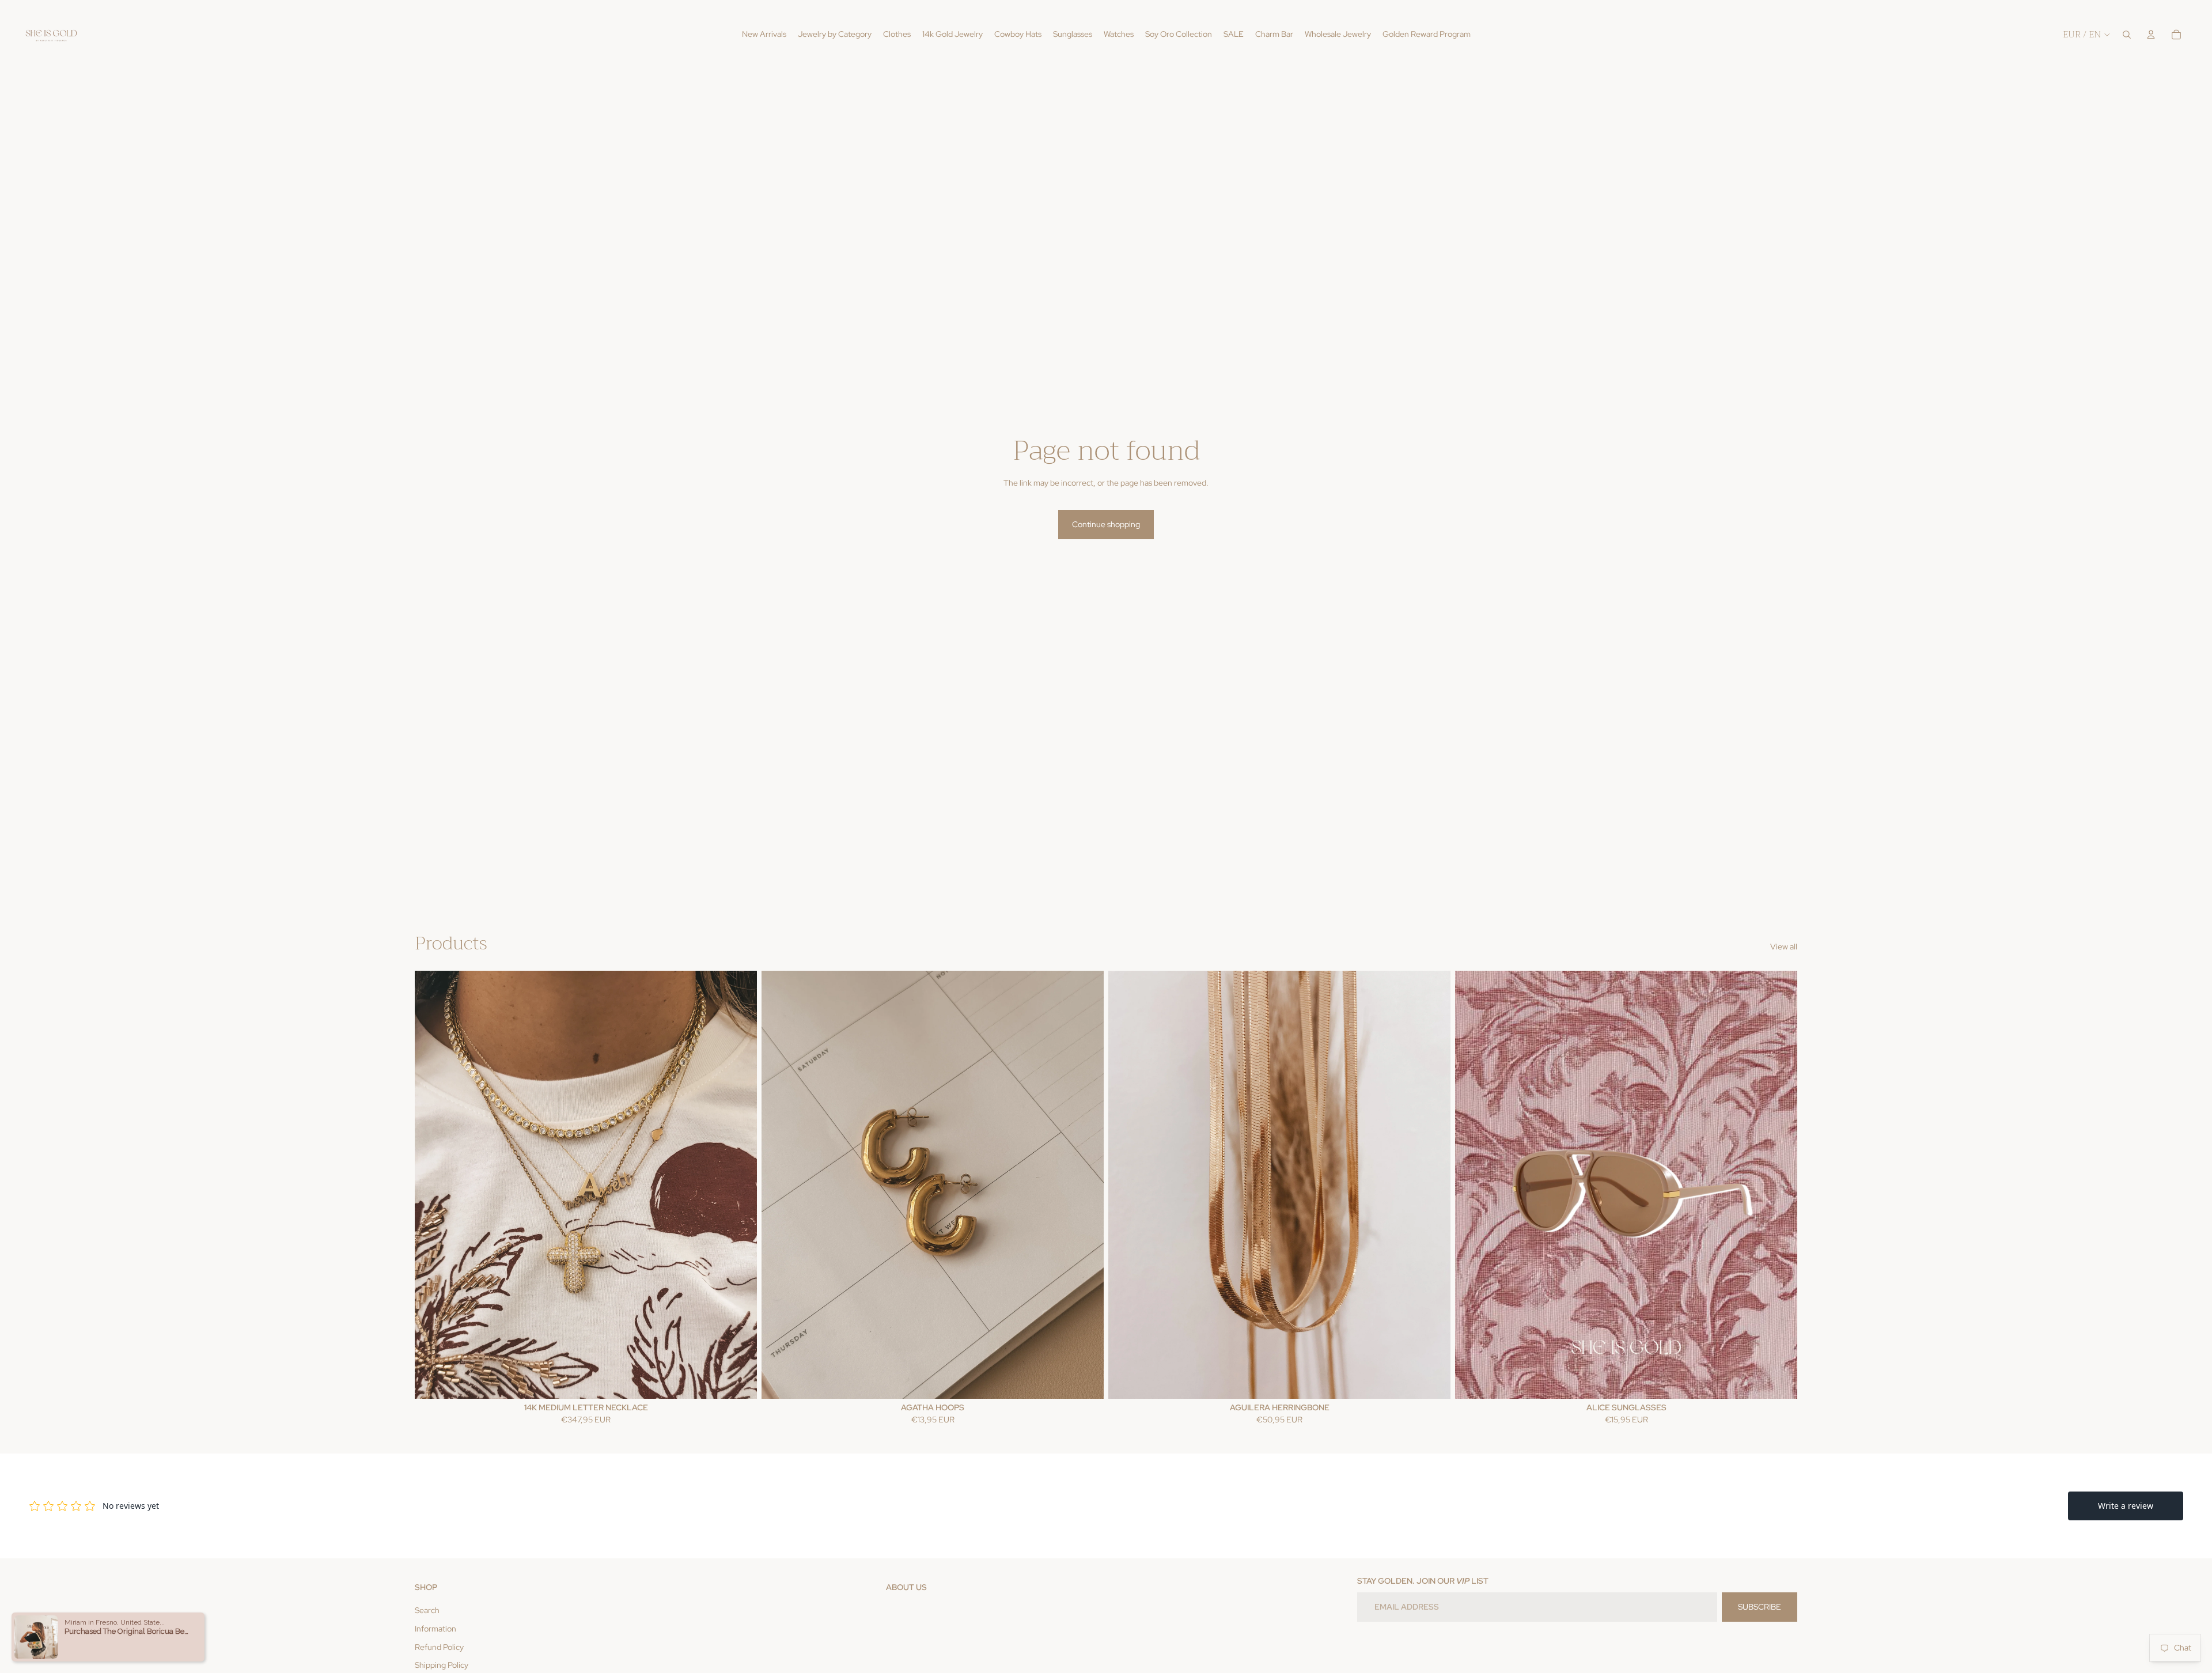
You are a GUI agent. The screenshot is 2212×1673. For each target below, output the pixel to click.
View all (1784, 947)
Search (427, 1610)
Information (435, 1629)
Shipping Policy (442, 1665)
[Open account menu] (2151, 35)
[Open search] (2127, 35)
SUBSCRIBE (1760, 1607)
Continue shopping (1106, 524)
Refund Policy (439, 1647)
